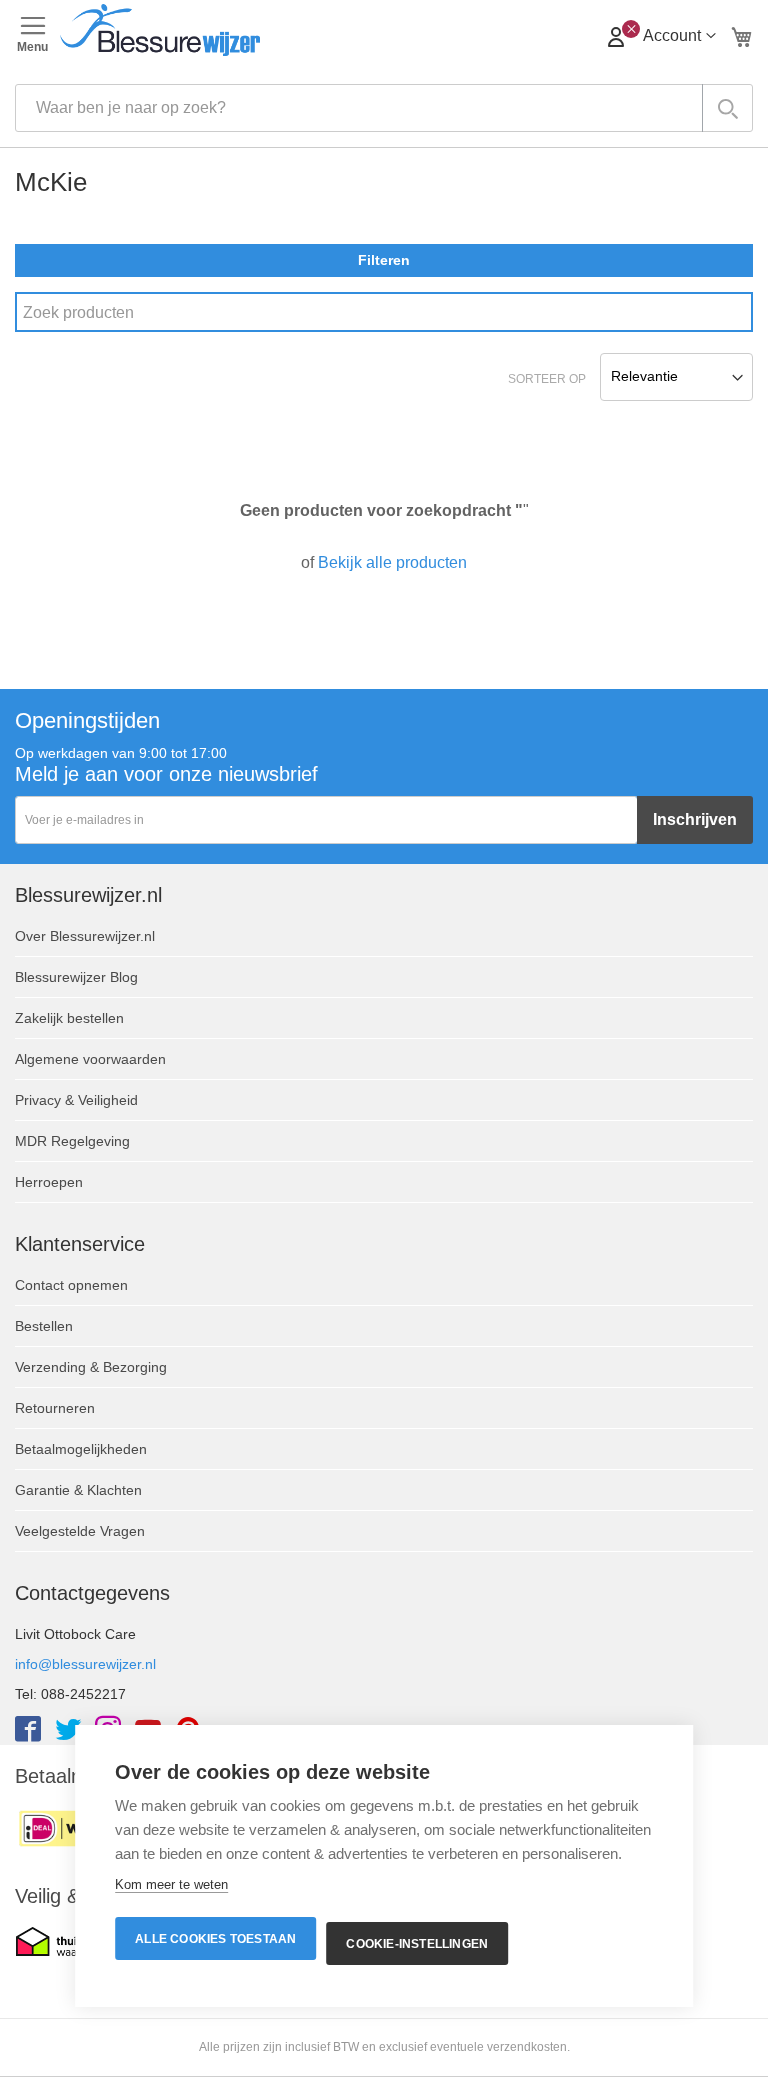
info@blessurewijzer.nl (85, 1664)
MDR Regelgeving (72, 1141)
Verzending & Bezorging (91, 1367)
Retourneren (55, 1408)
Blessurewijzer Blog (76, 977)
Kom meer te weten (171, 1884)
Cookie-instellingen (417, 1944)
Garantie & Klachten (78, 1490)
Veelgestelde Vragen (80, 1531)
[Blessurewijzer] (384, 30)
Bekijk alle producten (392, 562)
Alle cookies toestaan (215, 1939)
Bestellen (44, 1326)
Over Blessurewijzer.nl (85, 936)
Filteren (384, 260)
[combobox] (384, 108)
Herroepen (49, 1182)
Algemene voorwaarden (90, 1059)
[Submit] (727, 108)
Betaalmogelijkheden (81, 1449)
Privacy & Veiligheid (76, 1100)
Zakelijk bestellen (69, 1018)
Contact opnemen (71, 1285)
